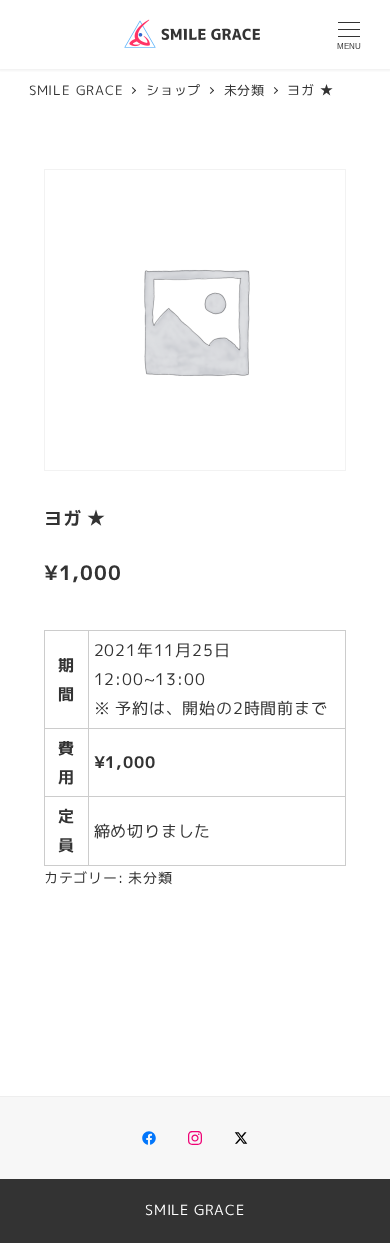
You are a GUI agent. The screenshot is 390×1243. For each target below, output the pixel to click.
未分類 (150, 878)
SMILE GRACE (195, 1210)
